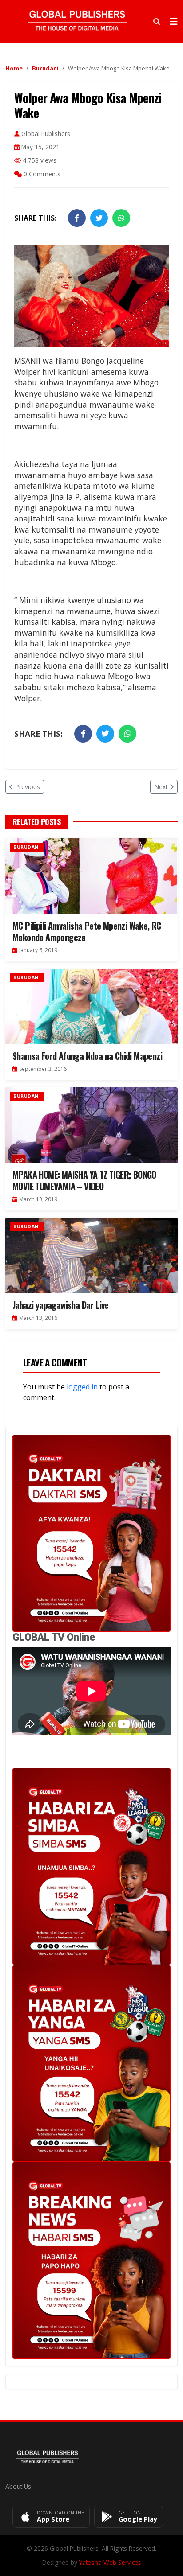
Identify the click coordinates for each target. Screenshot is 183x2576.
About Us (18, 2486)
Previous (28, 787)
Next (161, 787)
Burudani (45, 68)
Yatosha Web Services (110, 2562)
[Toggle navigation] (174, 22)
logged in (82, 1387)
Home (14, 68)
